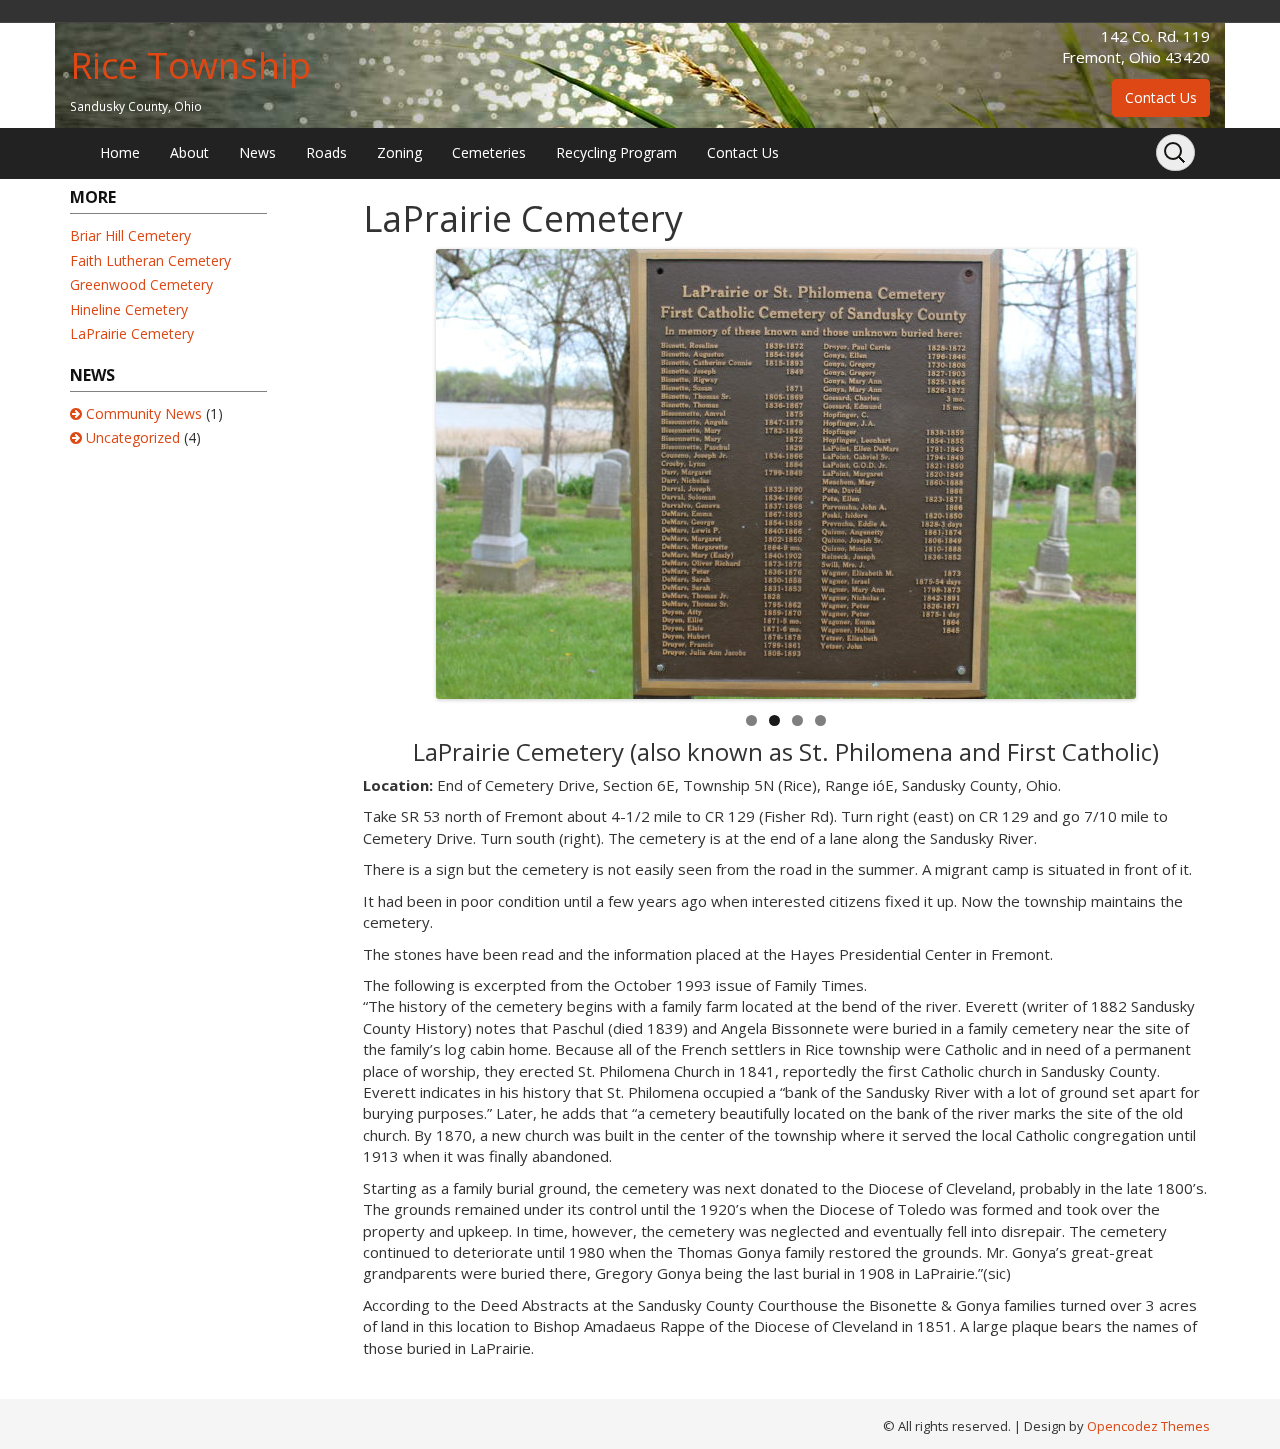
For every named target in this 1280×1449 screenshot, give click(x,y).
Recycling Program (616, 152)
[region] (786, 474)
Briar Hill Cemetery (130, 235)
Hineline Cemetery (129, 309)
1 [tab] (751, 720)
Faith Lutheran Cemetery (150, 260)
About (189, 152)
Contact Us (1161, 97)
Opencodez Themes (1148, 1426)
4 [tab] (820, 720)
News (257, 152)
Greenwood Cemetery (141, 284)
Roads (326, 152)
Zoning (399, 152)
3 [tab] (797, 720)
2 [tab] (774, 720)
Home (120, 152)
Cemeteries (489, 152)
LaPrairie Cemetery (132, 333)
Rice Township (190, 65)
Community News (144, 413)
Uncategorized (133, 437)
